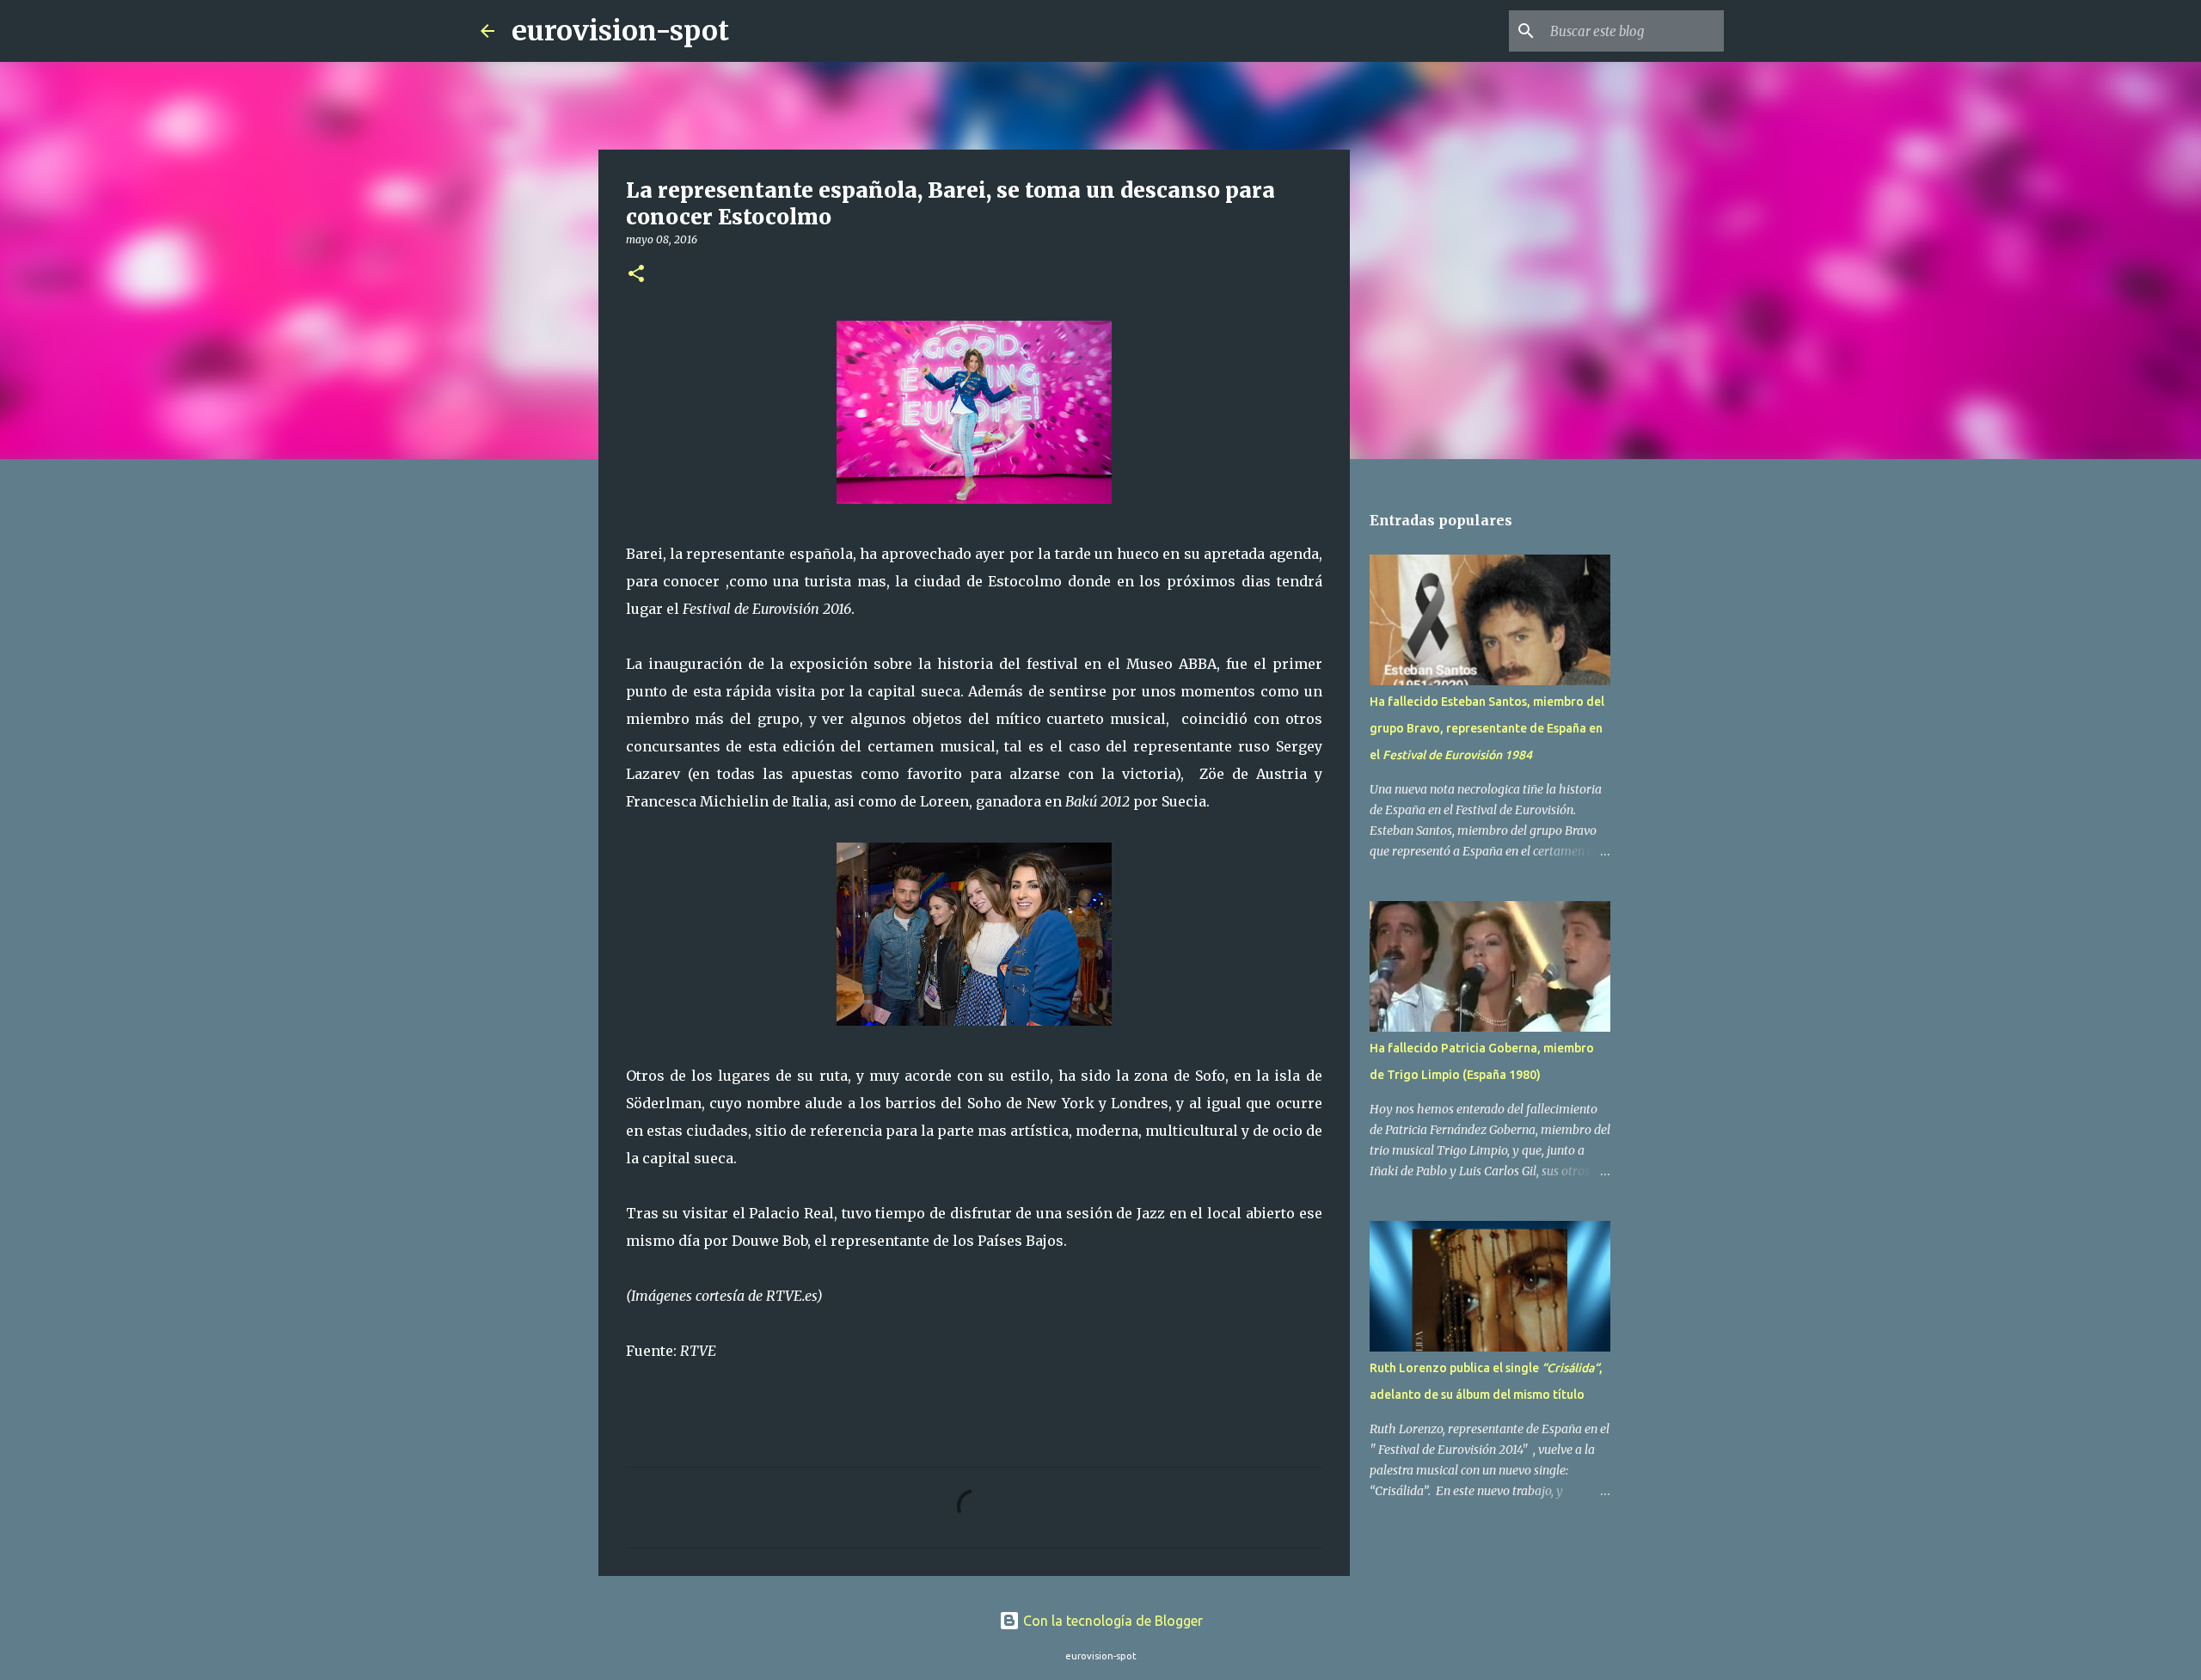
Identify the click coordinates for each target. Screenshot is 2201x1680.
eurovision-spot (620, 31)
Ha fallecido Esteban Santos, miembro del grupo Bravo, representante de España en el (1487, 728)
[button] (636, 275)
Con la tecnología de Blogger (1111, 1621)
